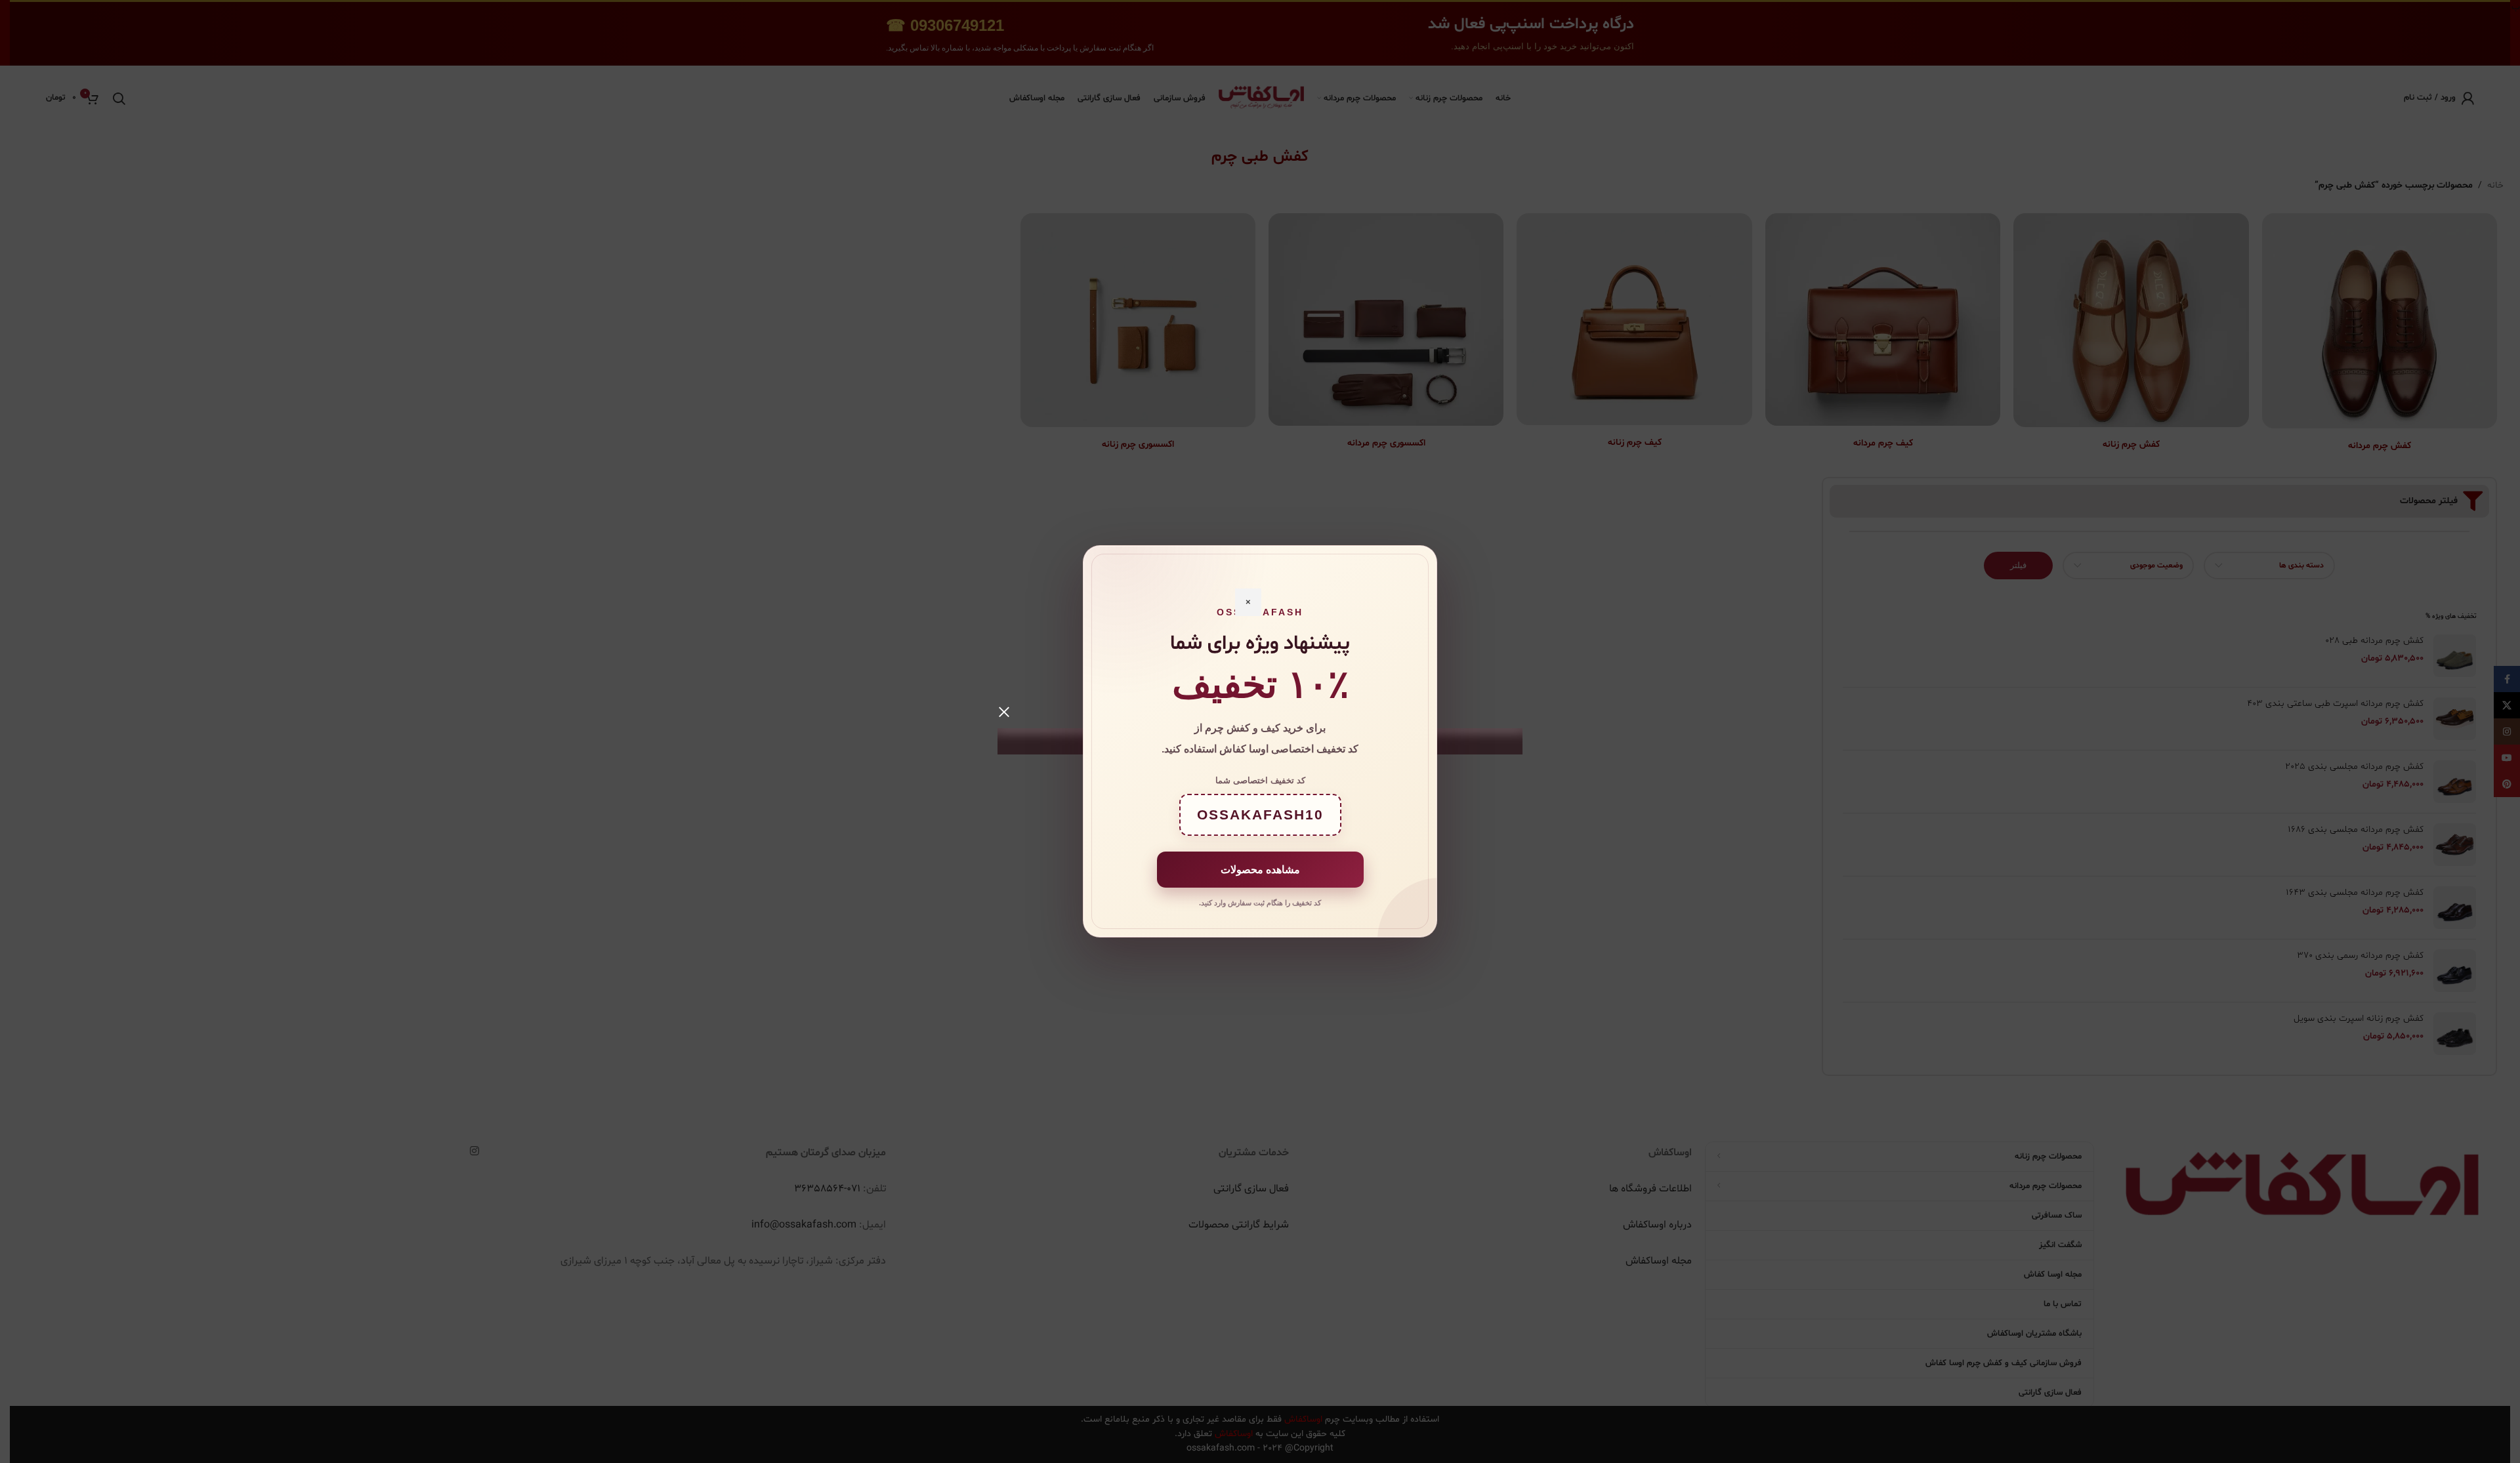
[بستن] (1004, 712)
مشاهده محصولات (1260, 870)
